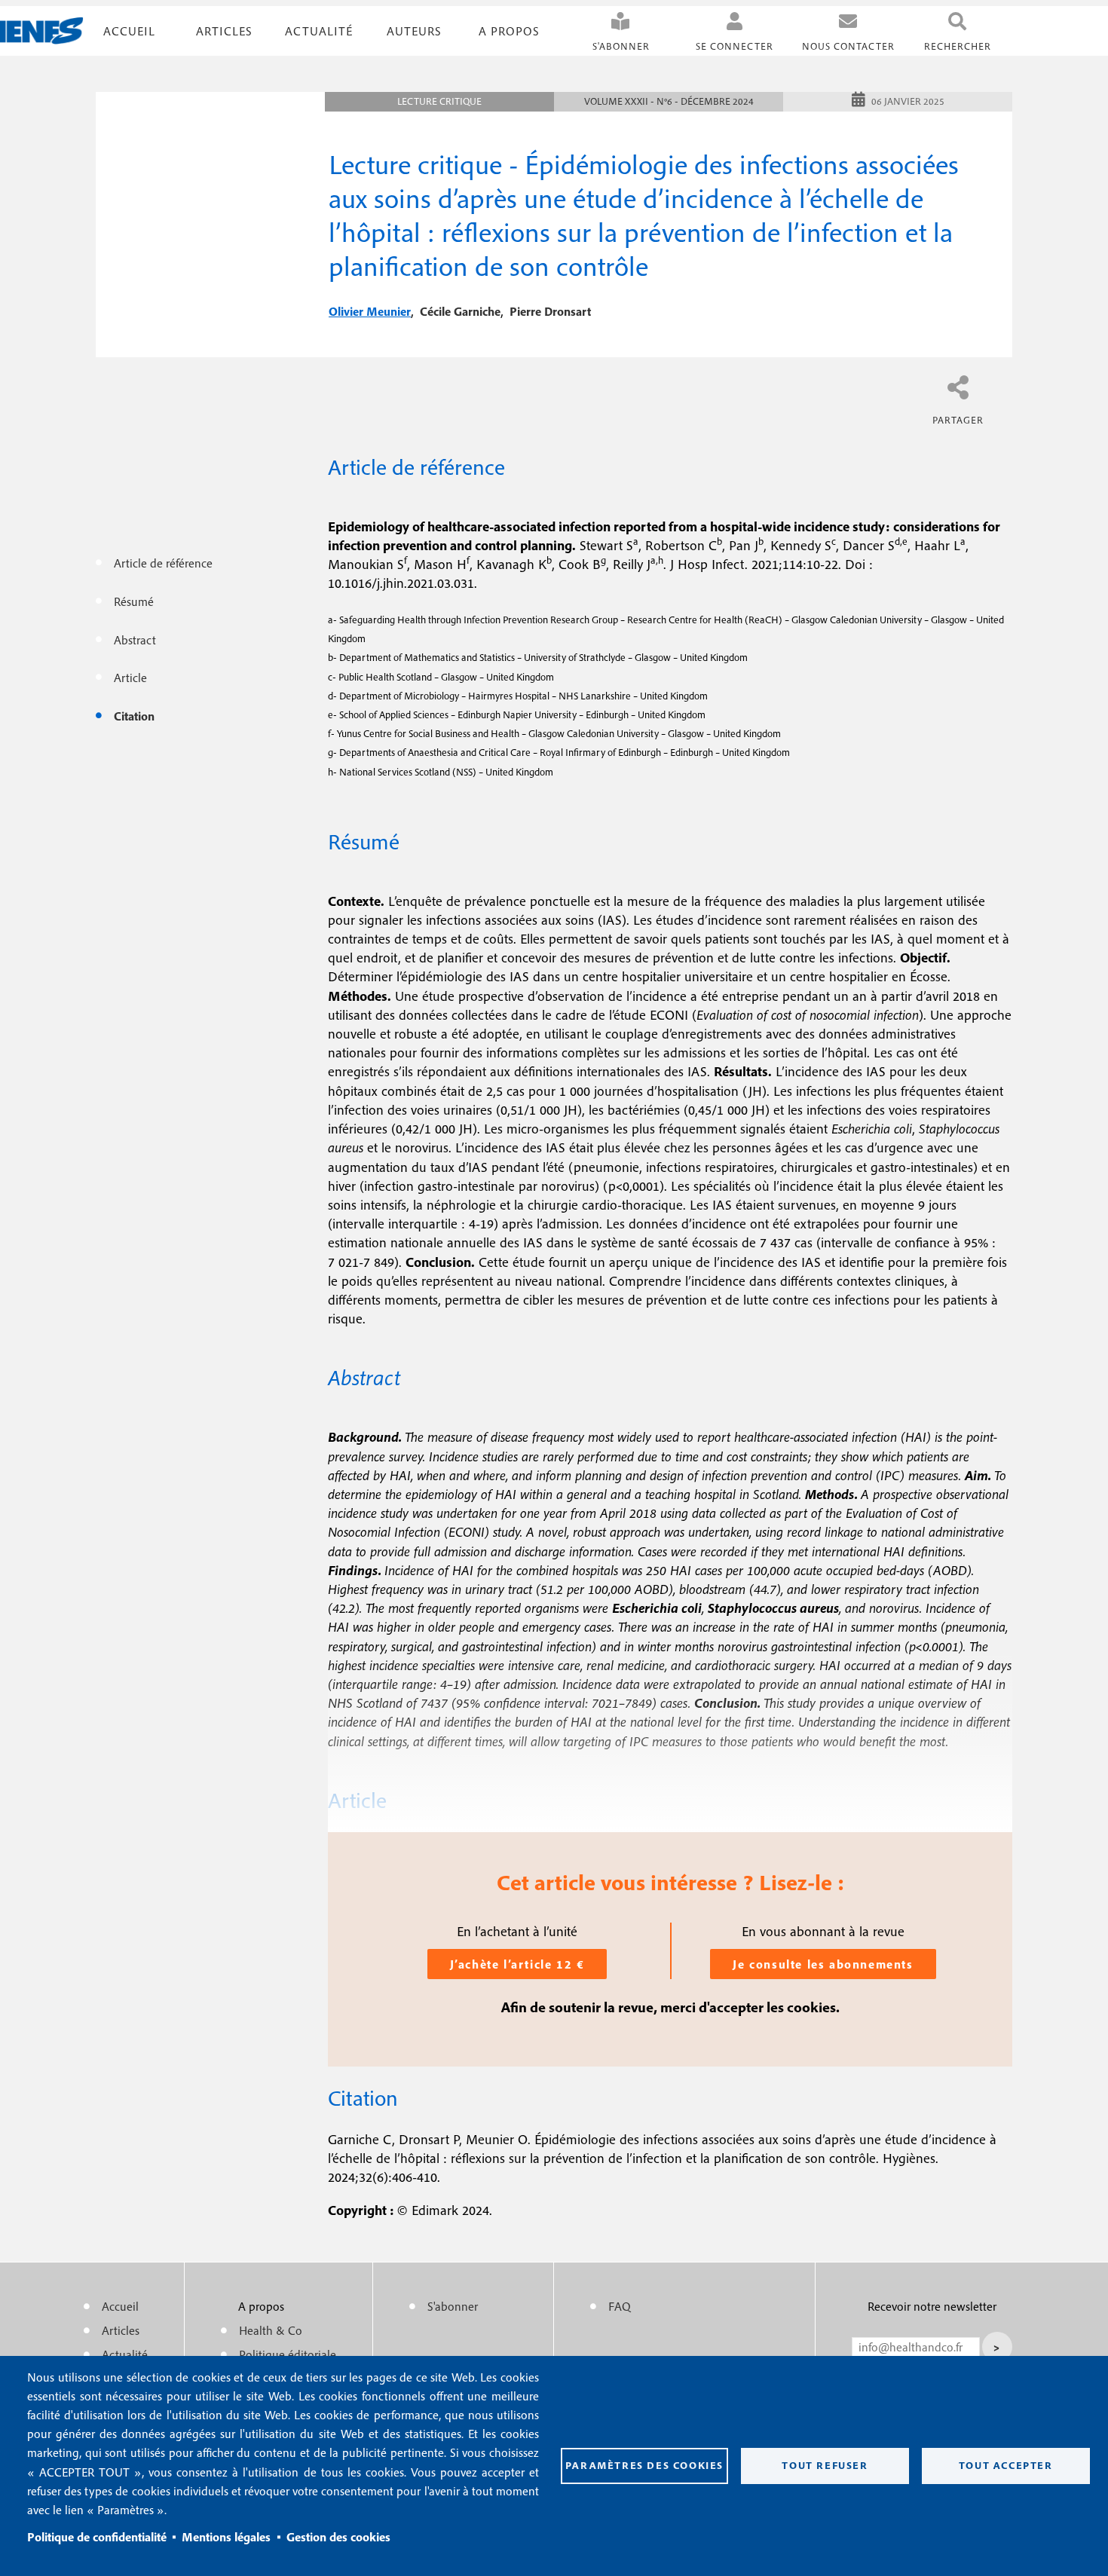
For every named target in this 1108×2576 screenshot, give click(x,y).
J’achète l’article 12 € (517, 1964)
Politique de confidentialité (97, 2537)
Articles (121, 2330)
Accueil (129, 31)
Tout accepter (1006, 2465)
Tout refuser (825, 2465)
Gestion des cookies (338, 2537)
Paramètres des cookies (644, 2465)
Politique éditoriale (288, 2354)
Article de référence (163, 563)
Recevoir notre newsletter (932, 2306)
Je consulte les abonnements (823, 1964)
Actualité (319, 31)
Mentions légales (226, 2537)
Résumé (134, 601)
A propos (509, 31)
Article (130, 678)
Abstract (135, 640)
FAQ (620, 2306)
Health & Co (271, 2330)
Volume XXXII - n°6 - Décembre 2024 (669, 101)
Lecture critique (439, 101)
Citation (134, 716)
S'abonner (621, 46)
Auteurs (414, 31)
